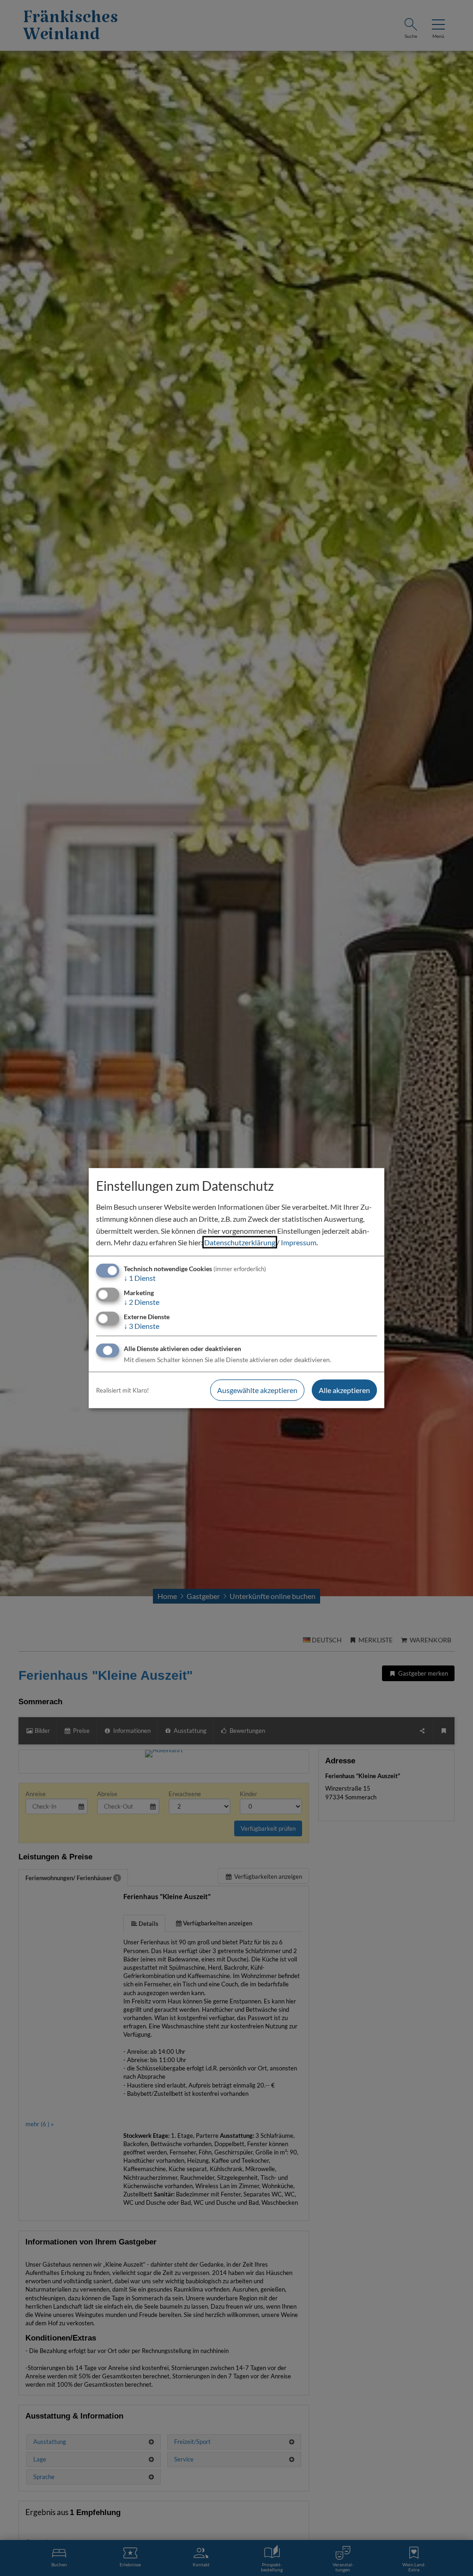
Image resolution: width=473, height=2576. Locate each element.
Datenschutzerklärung (240, 1242)
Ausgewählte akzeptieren (257, 1390)
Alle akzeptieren (344, 1390)
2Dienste (142, 1302)
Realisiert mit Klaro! (122, 1390)
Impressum (299, 1242)
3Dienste (142, 1326)
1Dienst (140, 1278)
